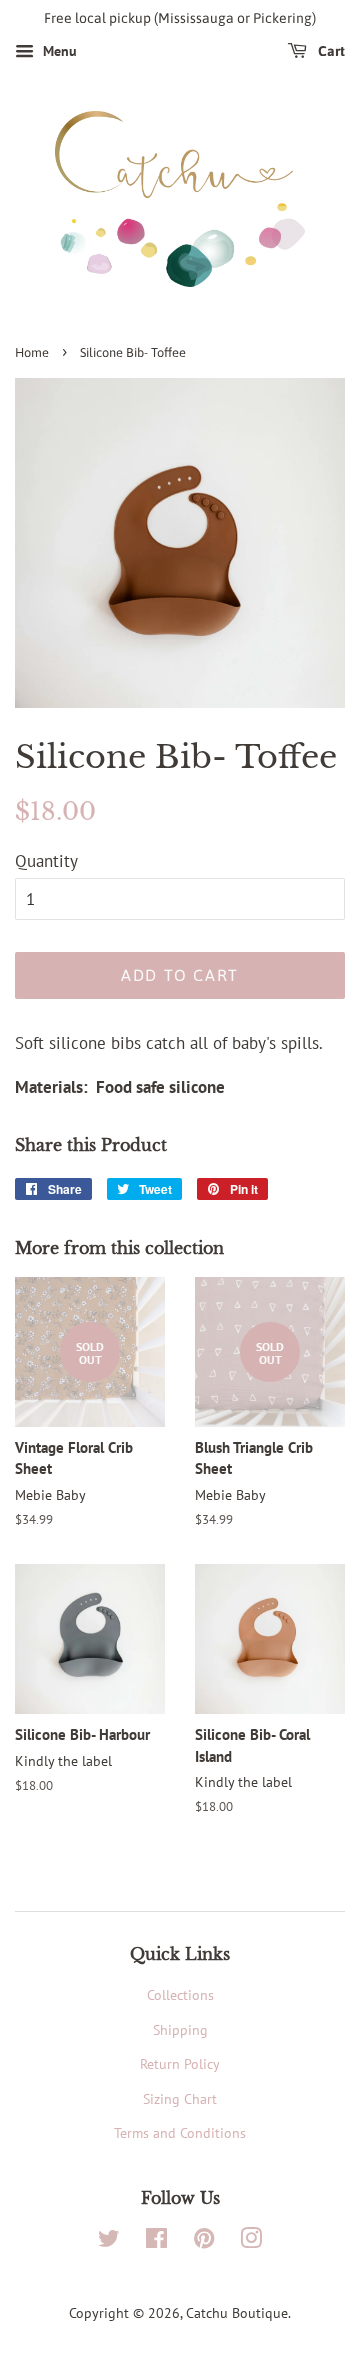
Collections (180, 1994)
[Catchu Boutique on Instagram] (251, 2241)
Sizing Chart (180, 2098)
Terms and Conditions (180, 2132)
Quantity (46, 861)
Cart (330, 51)
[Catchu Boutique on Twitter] (109, 2241)
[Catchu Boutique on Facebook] (156, 2241)
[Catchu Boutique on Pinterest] (204, 2241)
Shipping (180, 2029)
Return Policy (180, 2063)
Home (32, 352)
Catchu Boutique (237, 2312)
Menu (58, 51)
